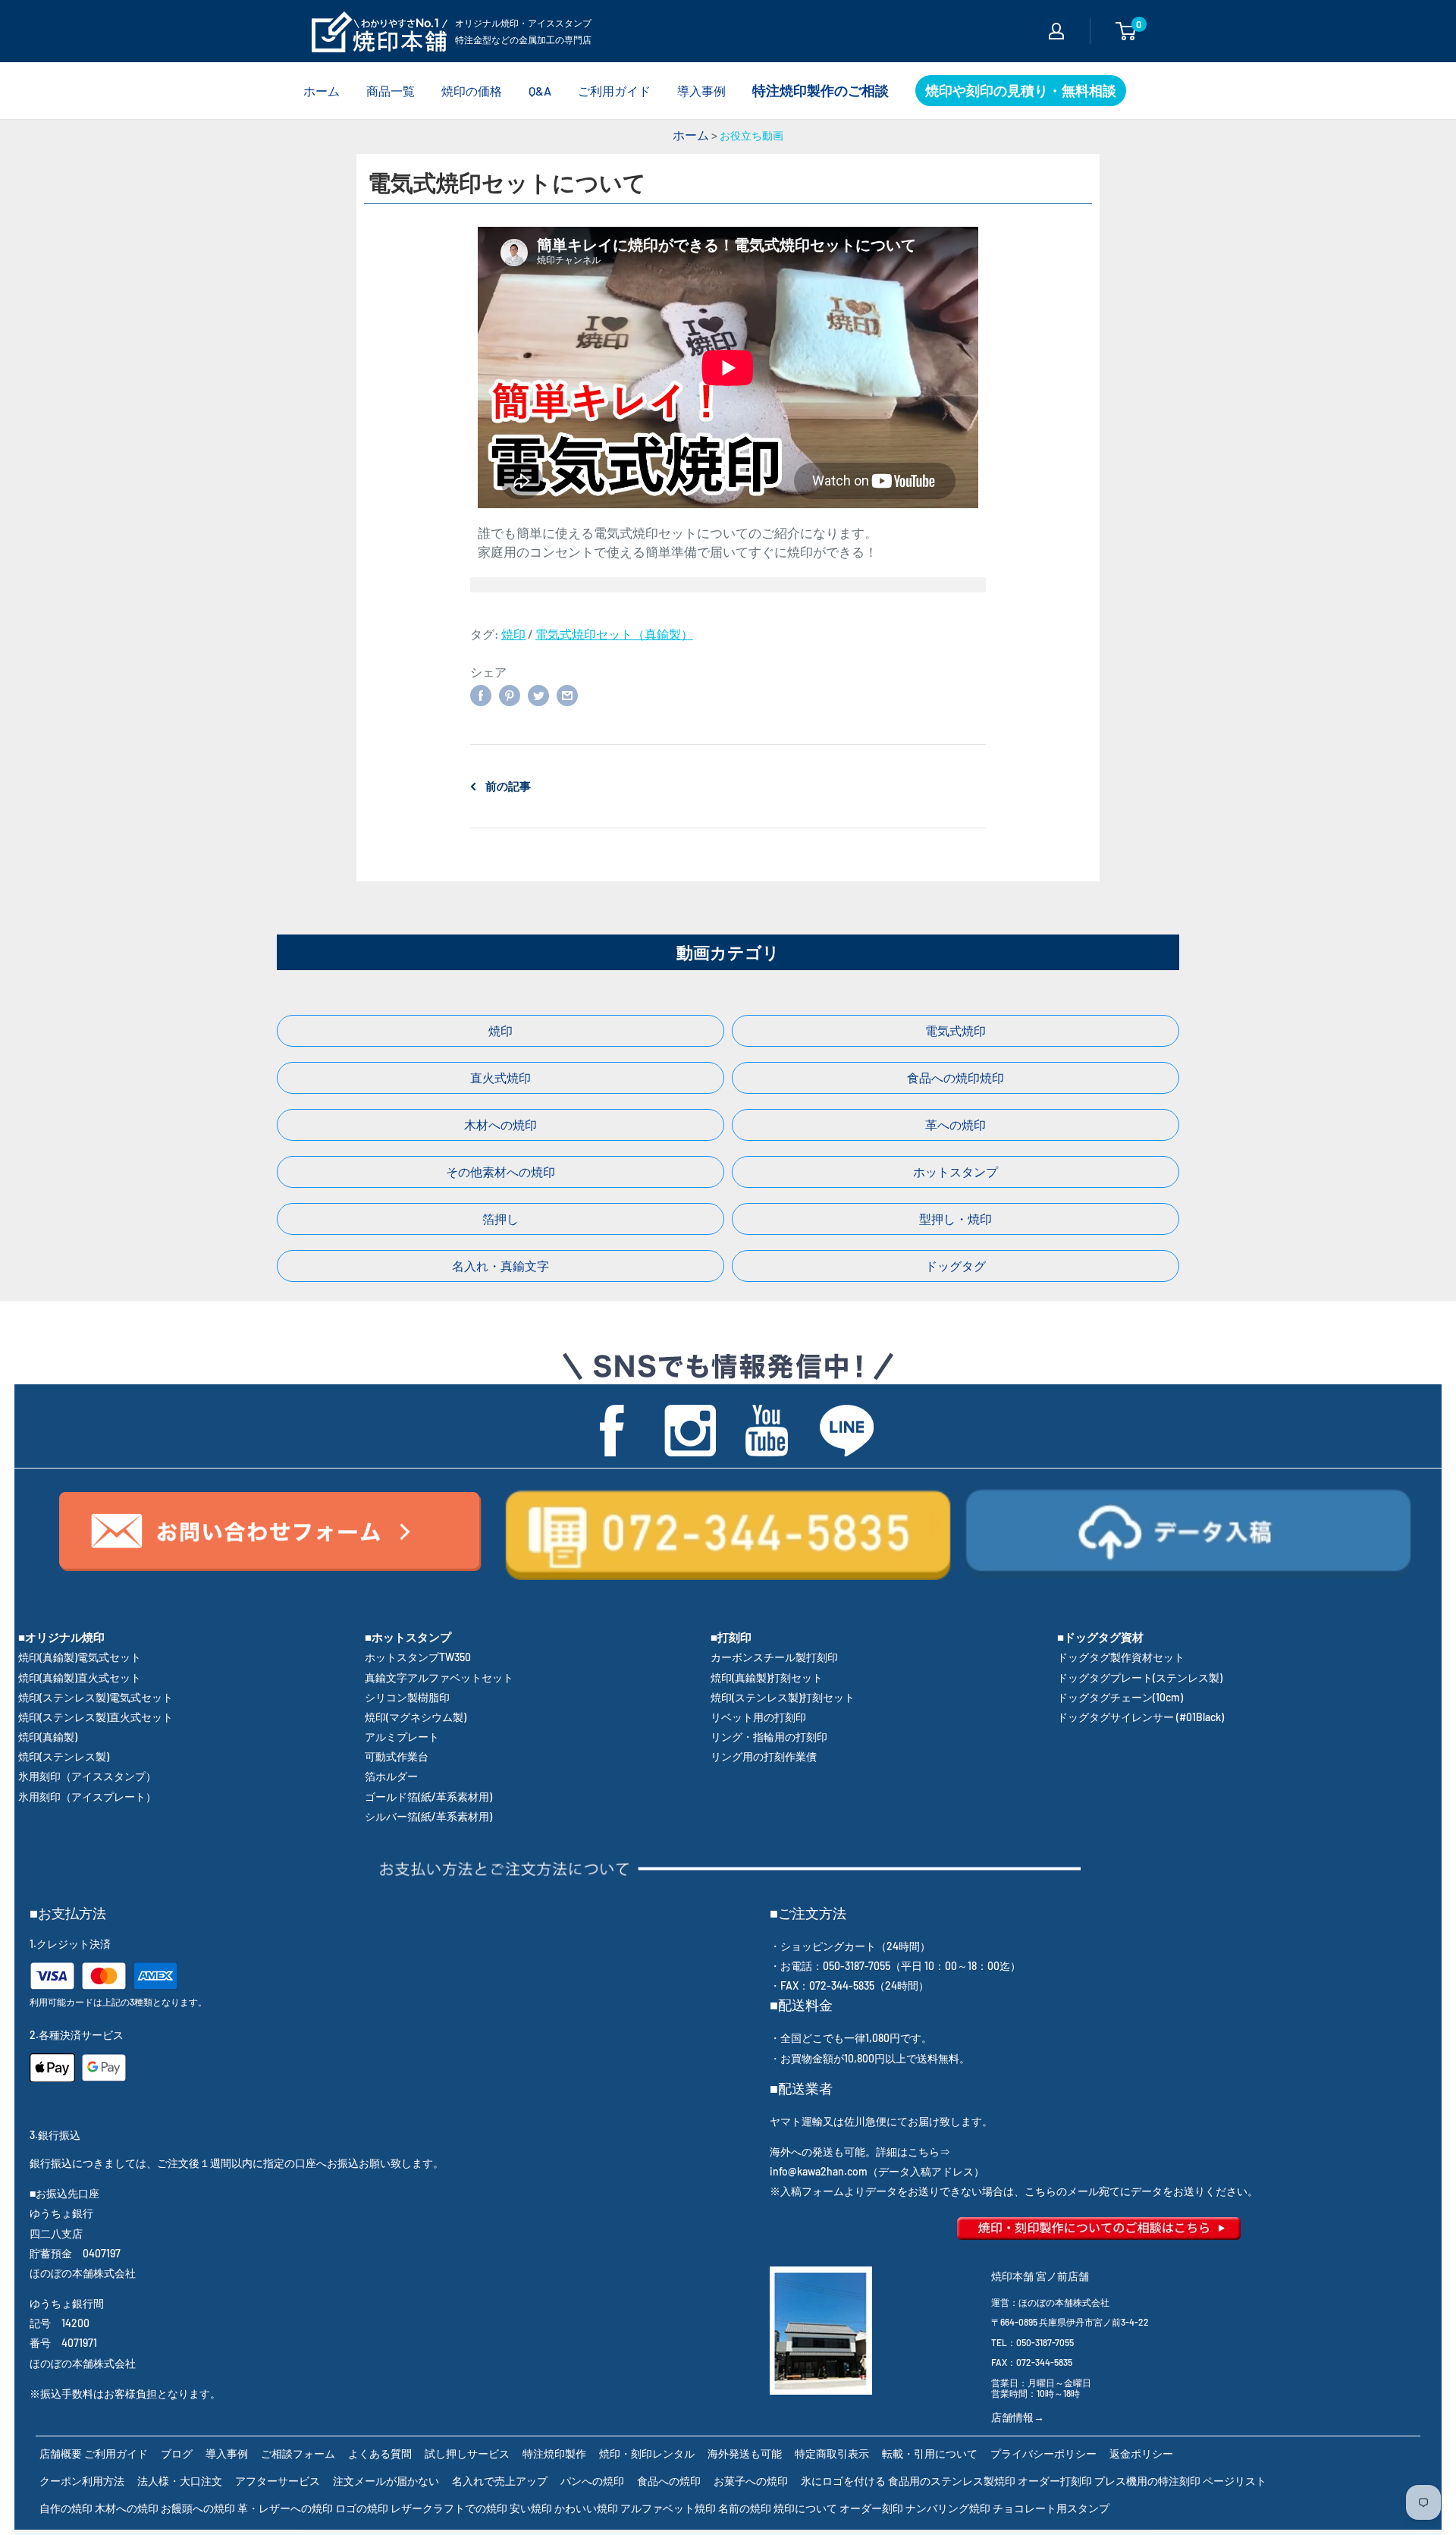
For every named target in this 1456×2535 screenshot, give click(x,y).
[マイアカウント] (1056, 31)
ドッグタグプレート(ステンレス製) (1140, 1677)
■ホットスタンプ (408, 1637)
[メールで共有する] (567, 695)
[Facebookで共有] (481, 695)
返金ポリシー (1141, 2453)
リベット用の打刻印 (758, 1717)
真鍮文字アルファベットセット (439, 1677)
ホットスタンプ (955, 1172)
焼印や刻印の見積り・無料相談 (1021, 90)
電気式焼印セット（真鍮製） (614, 634)
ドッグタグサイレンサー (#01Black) (1141, 1717)
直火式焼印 (500, 1077)
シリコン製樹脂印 (407, 1697)
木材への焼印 (500, 1125)
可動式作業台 (397, 1756)
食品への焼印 (669, 2481)
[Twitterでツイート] (538, 695)
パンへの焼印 (592, 2481)
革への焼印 (955, 1125)
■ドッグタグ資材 (1100, 1637)
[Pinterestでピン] (510, 695)
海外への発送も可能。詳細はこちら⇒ (860, 2152)
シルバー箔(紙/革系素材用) (428, 1816)
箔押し (500, 1219)
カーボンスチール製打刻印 (774, 1657)
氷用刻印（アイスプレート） (87, 1797)
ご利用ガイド (614, 91)
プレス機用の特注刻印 (1147, 2481)
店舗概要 (61, 2453)
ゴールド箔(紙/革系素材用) (428, 1797)
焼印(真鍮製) (48, 1737)
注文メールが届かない (386, 2481)
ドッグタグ (955, 1266)
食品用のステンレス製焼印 (952, 2481)
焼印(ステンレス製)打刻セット (783, 1697)
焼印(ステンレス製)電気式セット (96, 1697)
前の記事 (508, 786)
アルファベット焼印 (668, 2508)
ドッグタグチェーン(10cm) (1120, 1697)
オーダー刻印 (871, 2508)
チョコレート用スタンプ (1051, 2508)
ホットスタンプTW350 (418, 1657)
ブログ (177, 2453)
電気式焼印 (955, 1030)
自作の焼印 (66, 2508)
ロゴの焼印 (362, 2508)
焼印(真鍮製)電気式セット (80, 1657)
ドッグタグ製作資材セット (1121, 1657)
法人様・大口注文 (180, 2481)
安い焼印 (531, 2508)
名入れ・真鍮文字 (500, 1266)
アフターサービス (278, 2481)
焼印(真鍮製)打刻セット (767, 1677)
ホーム (322, 91)
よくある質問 (380, 2453)
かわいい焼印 (586, 2508)
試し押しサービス (467, 2453)
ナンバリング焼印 (948, 2508)
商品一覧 (391, 91)
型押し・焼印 (955, 1219)
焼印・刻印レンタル (647, 2453)
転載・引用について (930, 2453)
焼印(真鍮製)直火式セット (80, 1677)
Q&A (540, 91)
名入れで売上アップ (500, 2481)
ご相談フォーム (298, 2453)
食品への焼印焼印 (955, 1077)
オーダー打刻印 (1055, 2481)
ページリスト (1235, 2481)
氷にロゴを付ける (843, 2481)
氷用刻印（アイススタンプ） (87, 1776)
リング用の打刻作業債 (764, 1756)
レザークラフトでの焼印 (449, 2508)
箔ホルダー (391, 1776)
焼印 (513, 634)
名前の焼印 (745, 2508)
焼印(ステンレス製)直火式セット (96, 1717)
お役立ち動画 (752, 135)
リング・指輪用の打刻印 (769, 1737)
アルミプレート (402, 1737)
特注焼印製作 (554, 2453)
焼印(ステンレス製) (64, 1756)
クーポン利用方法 (82, 2481)
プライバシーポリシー (1043, 2453)
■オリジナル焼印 (61, 1637)
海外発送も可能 (745, 2453)
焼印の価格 (472, 91)
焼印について (805, 2508)
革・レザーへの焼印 (285, 2508)
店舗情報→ (1018, 2417)
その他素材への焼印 (500, 1172)
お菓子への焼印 (751, 2481)
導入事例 (701, 91)
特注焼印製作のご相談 (821, 90)
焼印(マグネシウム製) (416, 1717)
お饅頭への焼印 (198, 2508)
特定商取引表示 (832, 2453)
